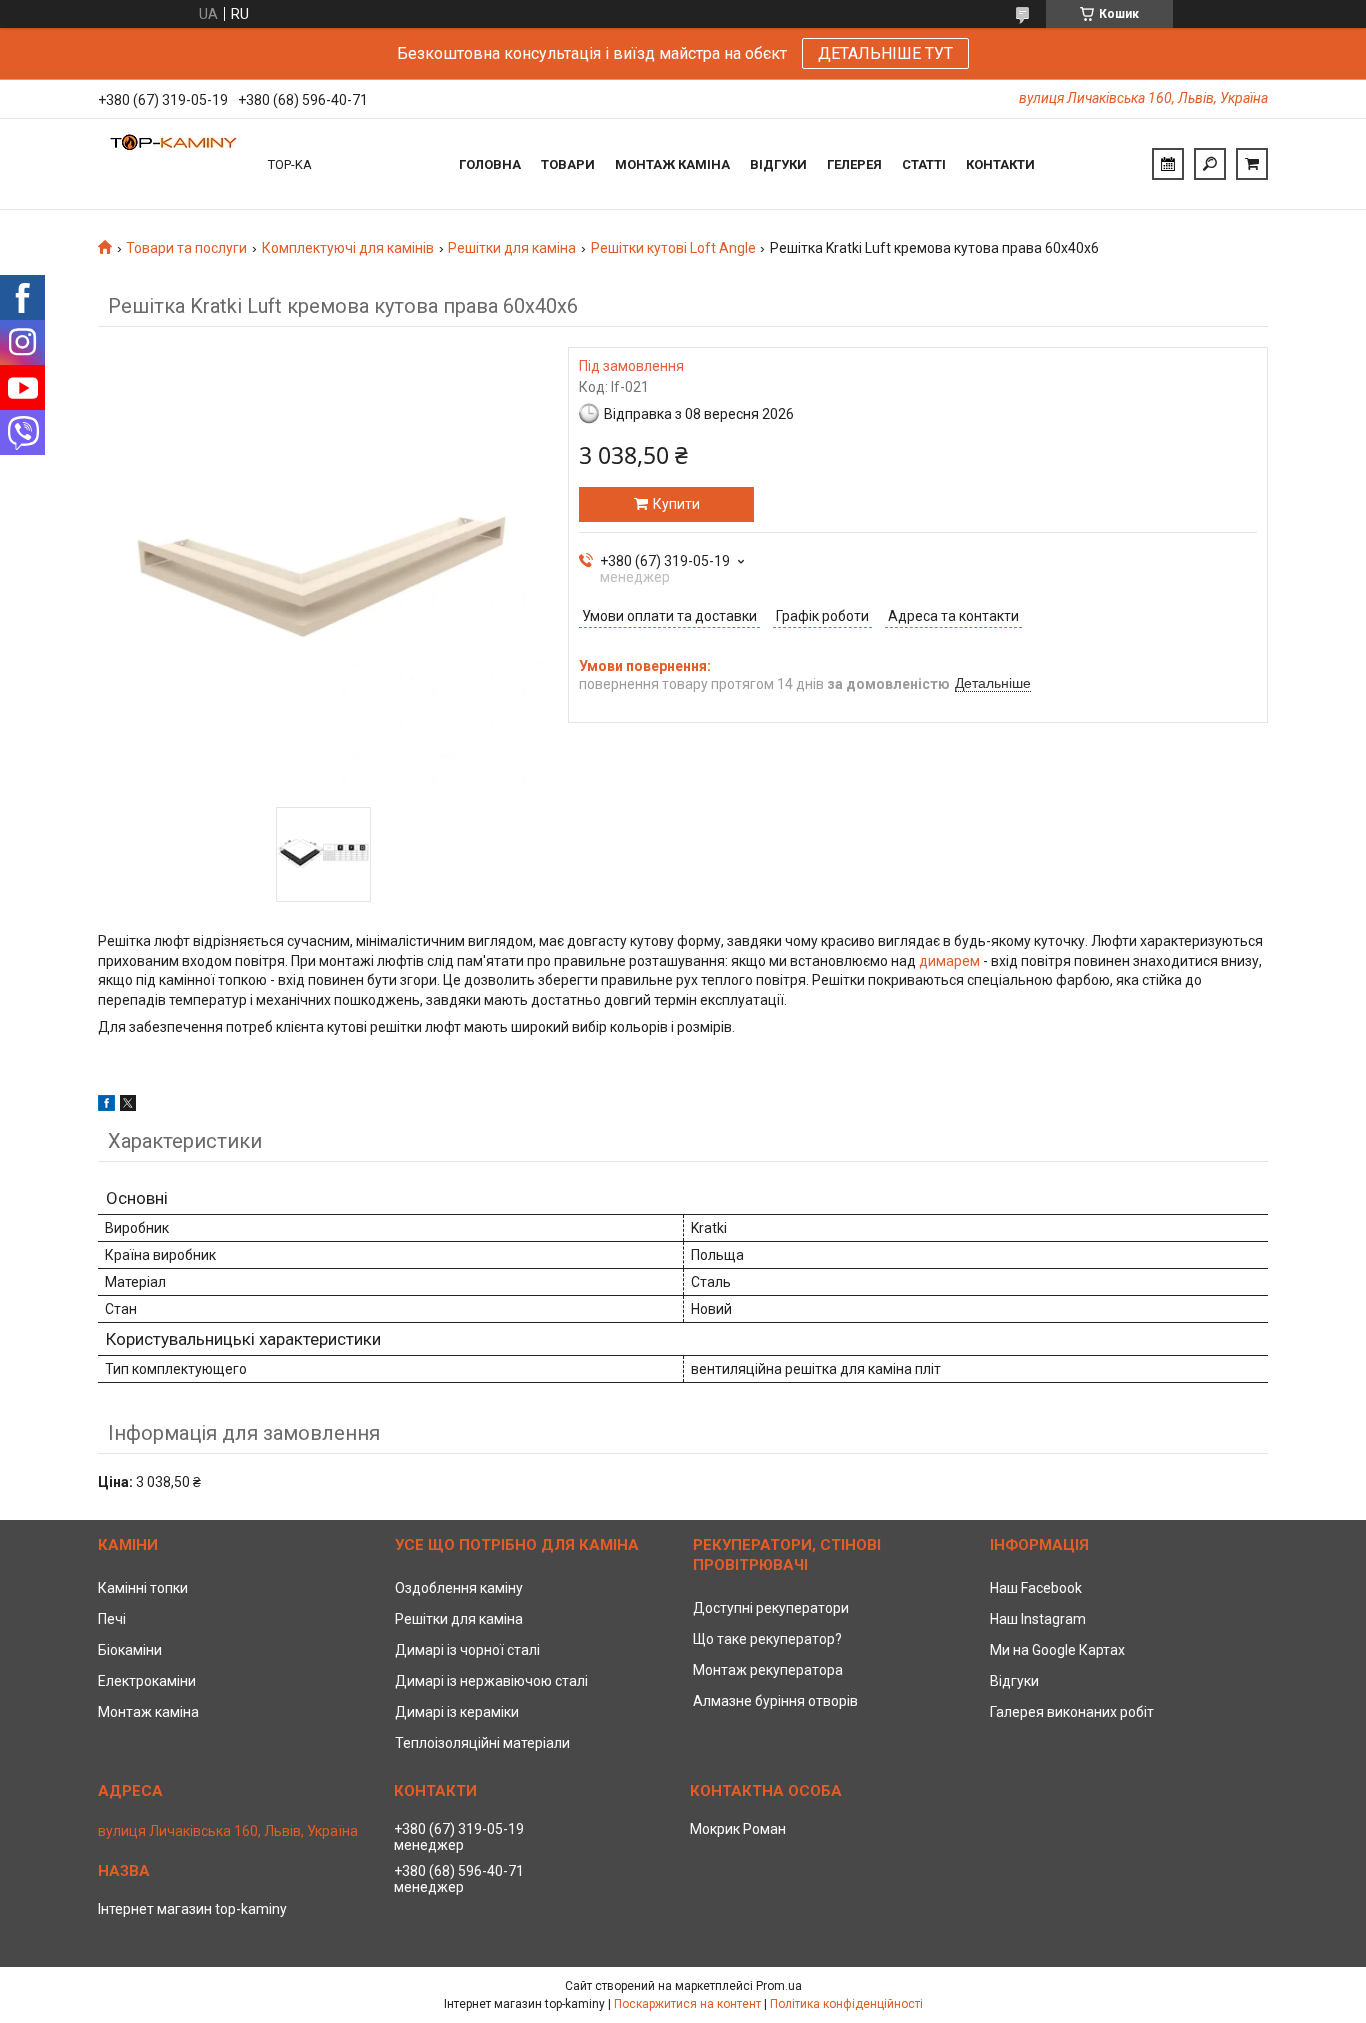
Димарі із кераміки (457, 1712)
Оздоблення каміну (459, 1588)
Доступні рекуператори (771, 1608)
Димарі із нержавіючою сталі (491, 1681)
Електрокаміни (147, 1681)
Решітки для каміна (512, 248)
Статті (924, 164)
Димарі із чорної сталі (467, 1650)
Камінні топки (143, 1588)
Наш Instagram (1038, 1619)
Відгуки (778, 164)
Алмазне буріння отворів (775, 1701)
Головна (490, 164)
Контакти (1000, 164)
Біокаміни (130, 1650)
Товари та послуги (186, 248)
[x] (128, 1106)
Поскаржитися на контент (687, 2004)
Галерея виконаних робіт (1072, 1712)
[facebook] (106, 1106)
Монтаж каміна (672, 164)
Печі (112, 1619)
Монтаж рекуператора (768, 1670)
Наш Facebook (1036, 1588)
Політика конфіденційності (846, 2004)
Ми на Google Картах (1057, 1650)
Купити (676, 504)
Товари (568, 164)
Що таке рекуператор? (767, 1639)
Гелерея (854, 164)
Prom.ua (779, 1986)
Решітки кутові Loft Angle (673, 248)
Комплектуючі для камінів (348, 248)
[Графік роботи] (1168, 164)
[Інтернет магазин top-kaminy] (173, 164)
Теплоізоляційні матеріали (482, 1743)
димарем (949, 961)
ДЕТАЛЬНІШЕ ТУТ (885, 53)
